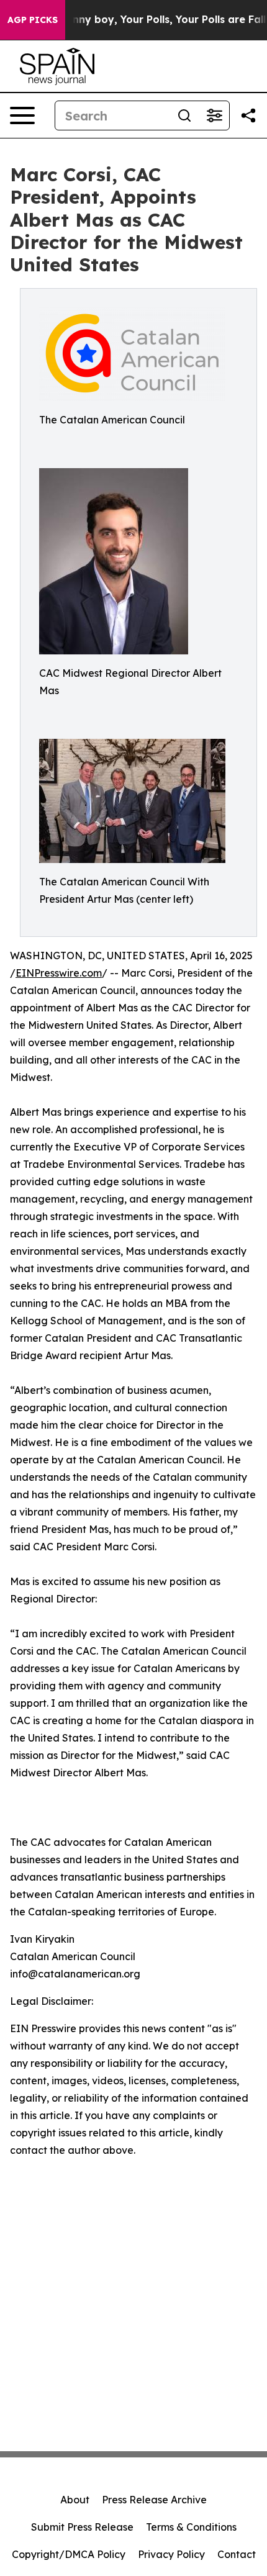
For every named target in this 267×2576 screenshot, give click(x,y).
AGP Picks (33, 20)
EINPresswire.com (59, 973)
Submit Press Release (82, 2527)
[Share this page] (248, 115)
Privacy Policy (171, 2554)
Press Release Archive (154, 2500)
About (75, 2500)
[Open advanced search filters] (214, 115)
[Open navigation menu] (22, 115)
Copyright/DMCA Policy (69, 2554)
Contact (237, 2554)
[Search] (184, 115)
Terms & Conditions (191, 2527)
